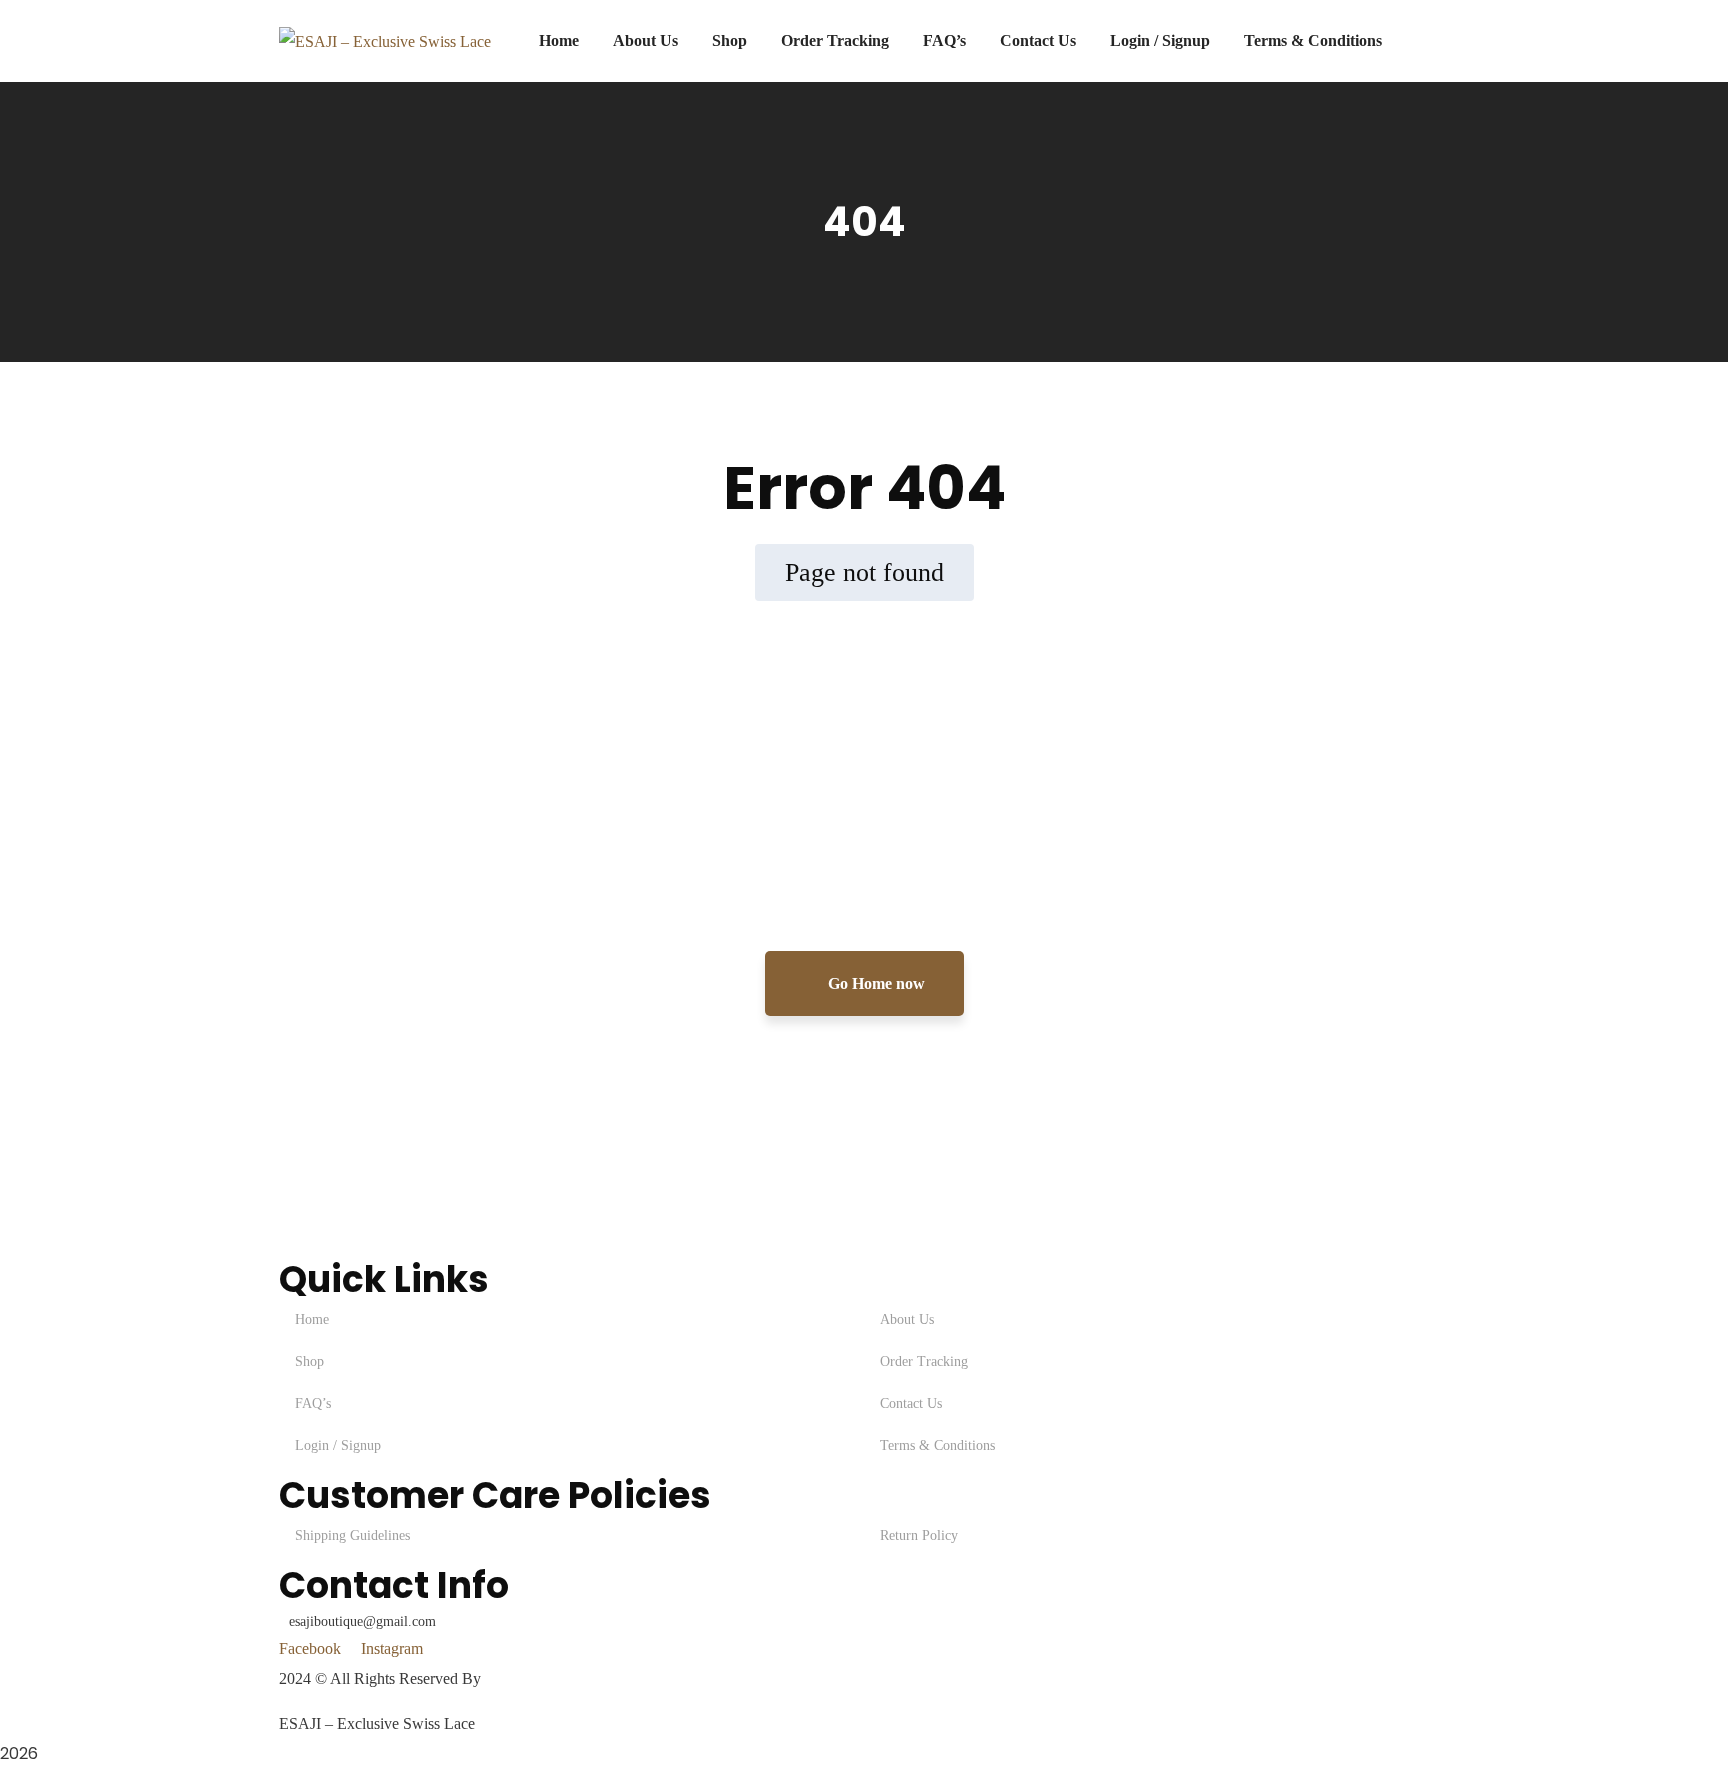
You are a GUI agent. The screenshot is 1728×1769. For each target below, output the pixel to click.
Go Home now (874, 983)
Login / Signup (338, 1445)
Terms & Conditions (937, 1445)
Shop (309, 1361)
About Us (907, 1319)
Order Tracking (924, 1361)
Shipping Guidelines (352, 1535)
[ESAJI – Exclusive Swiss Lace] (385, 40)
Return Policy (919, 1535)
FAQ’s (313, 1403)
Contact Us (911, 1403)
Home (312, 1319)
